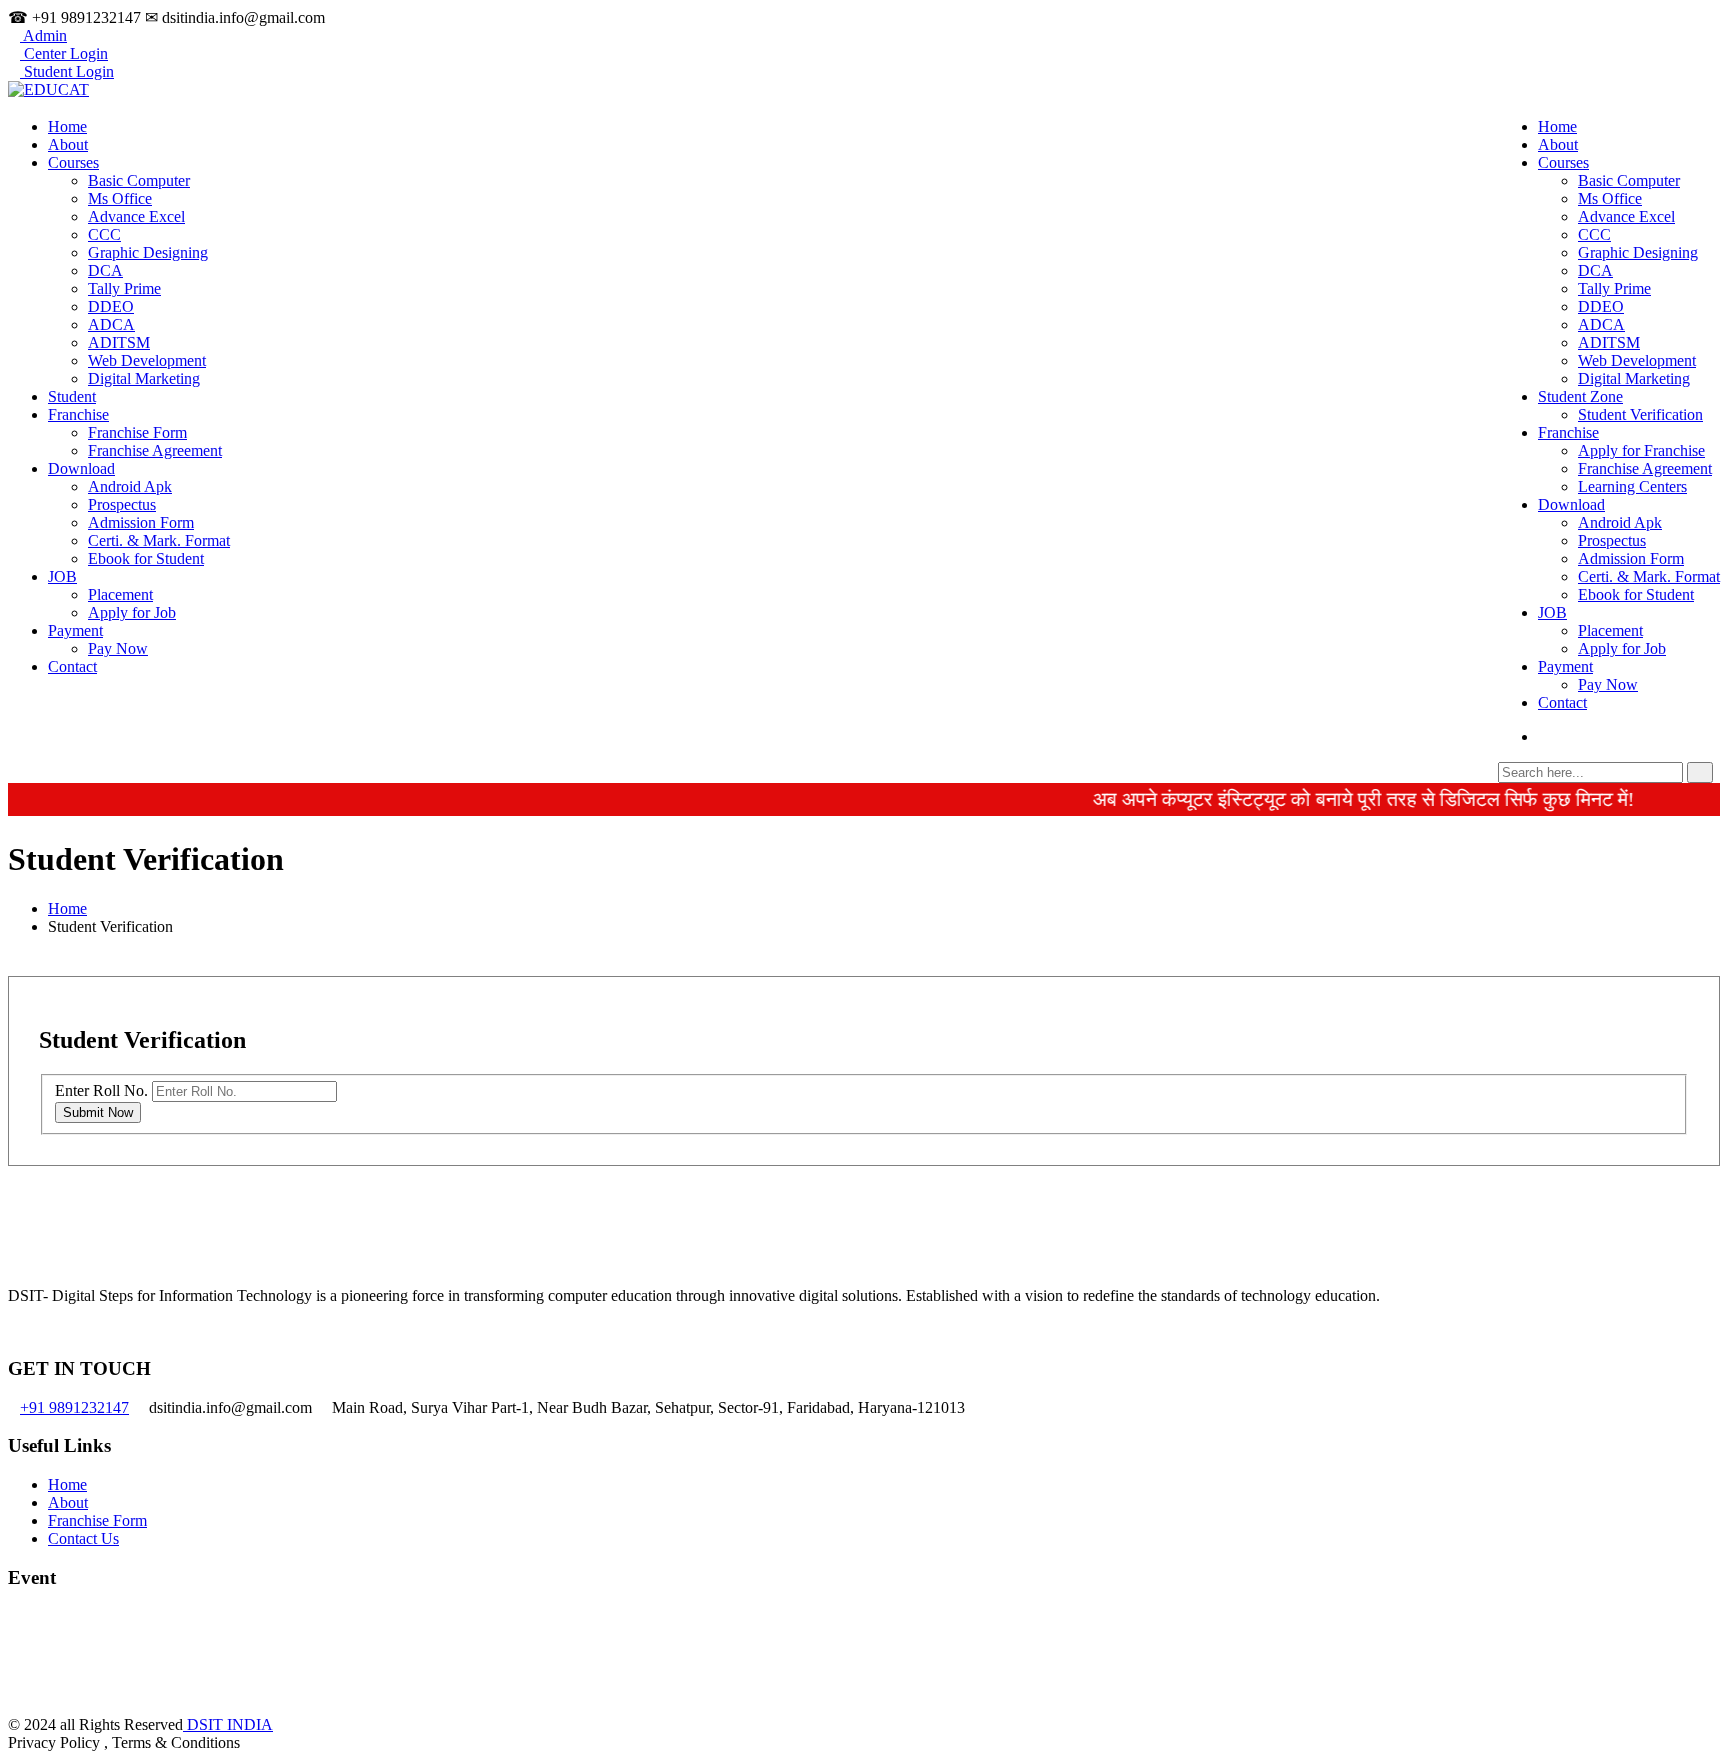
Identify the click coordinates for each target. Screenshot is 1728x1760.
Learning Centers (1632, 486)
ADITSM (1609, 342)
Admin (43, 35)
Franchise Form (137, 432)
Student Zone (1580, 396)
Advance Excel (1626, 216)
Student (72, 396)
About (1558, 144)
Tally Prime (1614, 288)
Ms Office (1610, 198)
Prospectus (1612, 540)
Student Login (67, 71)
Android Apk (1620, 522)
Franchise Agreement (1645, 468)
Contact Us (83, 1538)
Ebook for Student (1636, 594)
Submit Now (98, 1112)
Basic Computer (1629, 180)
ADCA (1601, 324)
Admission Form (1631, 558)
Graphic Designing (1638, 252)
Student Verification (1640, 414)
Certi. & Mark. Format (1649, 576)
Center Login (64, 53)
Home (1557, 126)
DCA (1595, 270)
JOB (1552, 612)
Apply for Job (1622, 648)
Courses (1563, 162)
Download (1571, 504)
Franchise (1568, 432)
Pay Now (1608, 684)
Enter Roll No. (101, 1090)
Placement (1610, 630)
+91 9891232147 (74, 1407)
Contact (1562, 702)
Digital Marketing (1634, 378)
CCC (1594, 234)
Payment (1565, 666)
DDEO (1601, 306)
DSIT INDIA (228, 1724)
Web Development (1637, 360)
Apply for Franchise (1641, 450)
